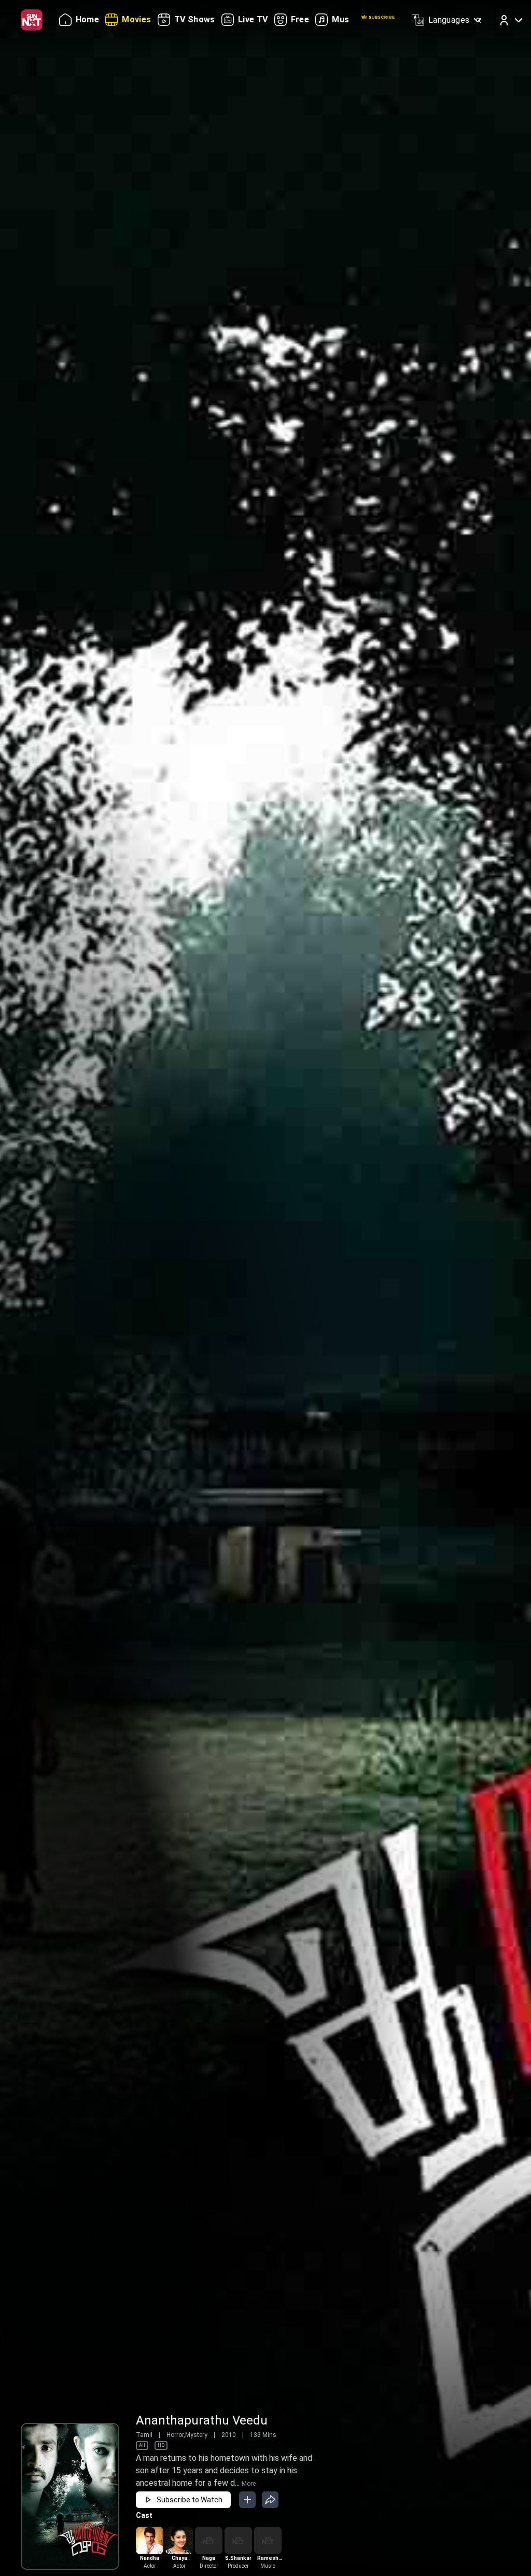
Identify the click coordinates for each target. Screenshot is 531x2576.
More (249, 2484)
